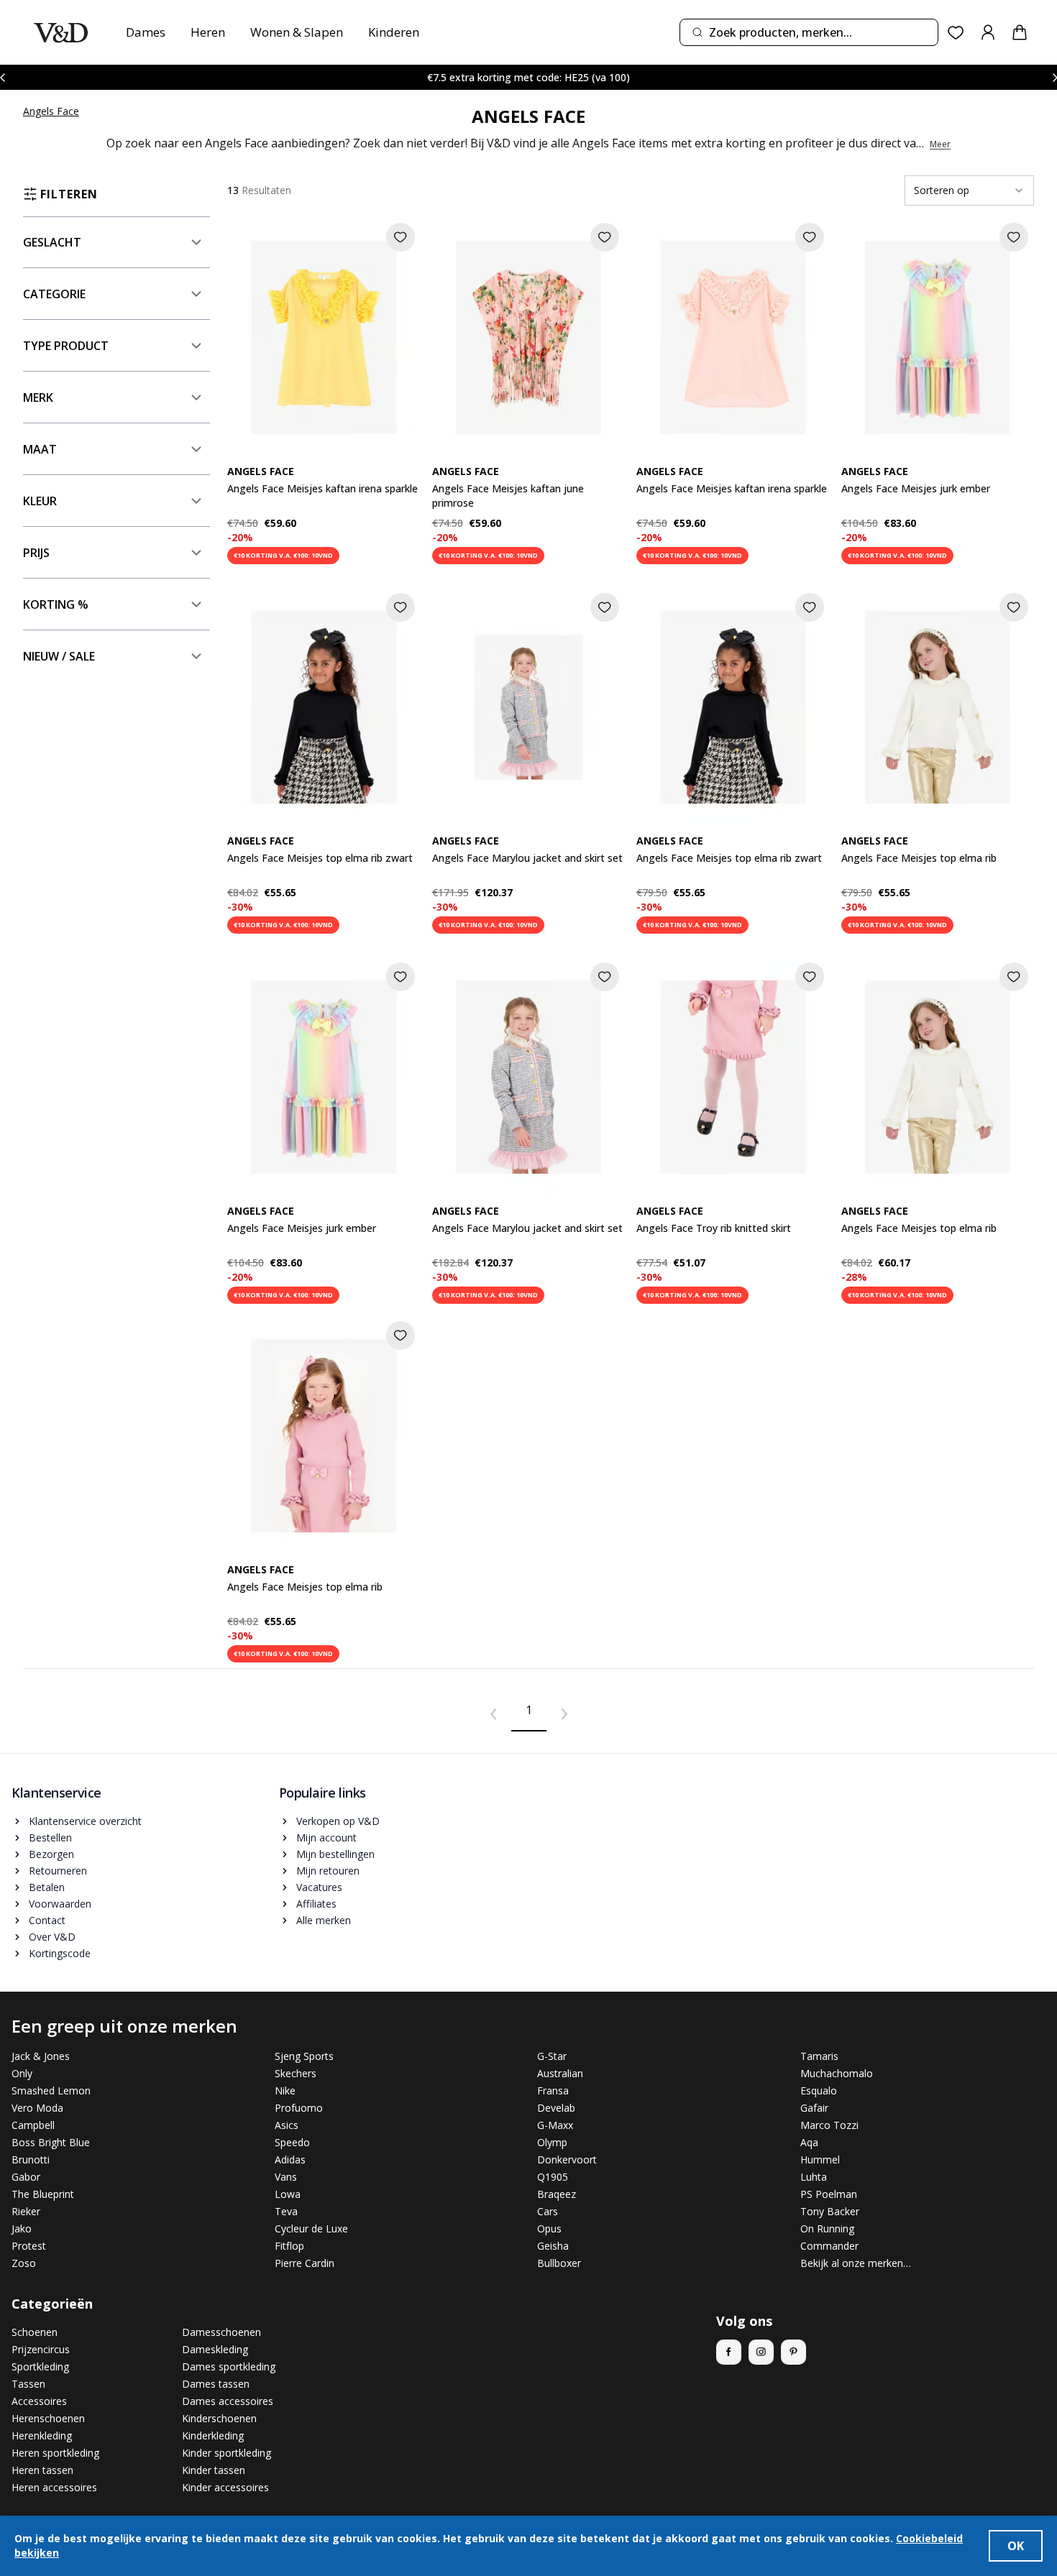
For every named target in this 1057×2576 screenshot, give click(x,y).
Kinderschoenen (219, 2418)
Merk (38, 397)
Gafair (814, 2108)
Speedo (292, 2142)
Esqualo (819, 2090)
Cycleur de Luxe (311, 2228)
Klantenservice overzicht (85, 1821)
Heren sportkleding (55, 2453)
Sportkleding (40, 2366)
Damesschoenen (221, 2332)
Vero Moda (37, 2108)
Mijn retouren (328, 1871)
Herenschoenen (48, 2418)
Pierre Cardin (305, 2263)
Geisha (553, 2246)
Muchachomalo (837, 2073)
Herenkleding (42, 2435)
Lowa (288, 2194)
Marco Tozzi (829, 2125)
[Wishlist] (956, 33)
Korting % (56, 604)
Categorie (54, 294)
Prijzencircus (41, 2349)
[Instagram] (761, 2352)
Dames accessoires (228, 2401)
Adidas (290, 2159)
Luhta (814, 2177)
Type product (66, 346)
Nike (285, 2090)
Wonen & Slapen (297, 32)
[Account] (988, 32)
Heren (208, 32)
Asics (287, 2125)
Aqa (809, 2142)
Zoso (24, 2263)
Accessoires (39, 2401)
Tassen (28, 2384)
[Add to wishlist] (401, 237)
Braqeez (557, 2194)
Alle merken (324, 1920)
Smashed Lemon (51, 2090)
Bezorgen (51, 1854)
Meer (940, 144)
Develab (556, 2108)
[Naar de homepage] (61, 33)
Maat (40, 449)
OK (1016, 2546)
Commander (829, 2246)
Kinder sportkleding (226, 2453)
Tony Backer (830, 2211)
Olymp (552, 2142)
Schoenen (35, 2332)
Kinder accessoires (225, 2487)
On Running (827, 2228)
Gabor (26, 2177)
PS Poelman (829, 2194)
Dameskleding (215, 2349)
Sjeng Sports (304, 2056)
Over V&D (52, 1937)
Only (22, 2073)
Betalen (47, 1887)
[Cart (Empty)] (1020, 32)
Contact (47, 1920)
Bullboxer (559, 2263)
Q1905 (553, 2177)
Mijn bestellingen (335, 1854)
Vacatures (319, 1887)
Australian (560, 2073)
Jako (22, 2228)
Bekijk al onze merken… (856, 2263)
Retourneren (58, 1871)
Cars (548, 2211)
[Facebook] (729, 2352)
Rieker (26, 2211)
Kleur (40, 501)
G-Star (552, 2056)
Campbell (33, 2125)
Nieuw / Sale (59, 656)
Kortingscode (60, 1953)
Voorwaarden (60, 1904)
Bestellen (50, 1837)
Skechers (296, 2073)
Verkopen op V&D (338, 1821)
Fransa (553, 2090)
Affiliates (316, 1904)
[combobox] (809, 32)
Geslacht (52, 242)
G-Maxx (555, 2125)
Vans (286, 2177)
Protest (29, 2246)
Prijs (36, 553)
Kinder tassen (214, 2470)
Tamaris (819, 2056)
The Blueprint (43, 2194)
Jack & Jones (41, 2056)
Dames (146, 32)
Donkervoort (567, 2159)
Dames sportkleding (229, 2366)
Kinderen (394, 32)
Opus (549, 2228)
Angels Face (51, 111)
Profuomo (299, 2108)
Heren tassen (42, 2470)
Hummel (820, 2159)
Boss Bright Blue (51, 2142)
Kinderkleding (213, 2435)
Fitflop (289, 2246)
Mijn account (326, 1837)
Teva (286, 2211)
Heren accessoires (54, 2487)
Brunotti (31, 2159)
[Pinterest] (793, 2352)
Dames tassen (216, 2384)
